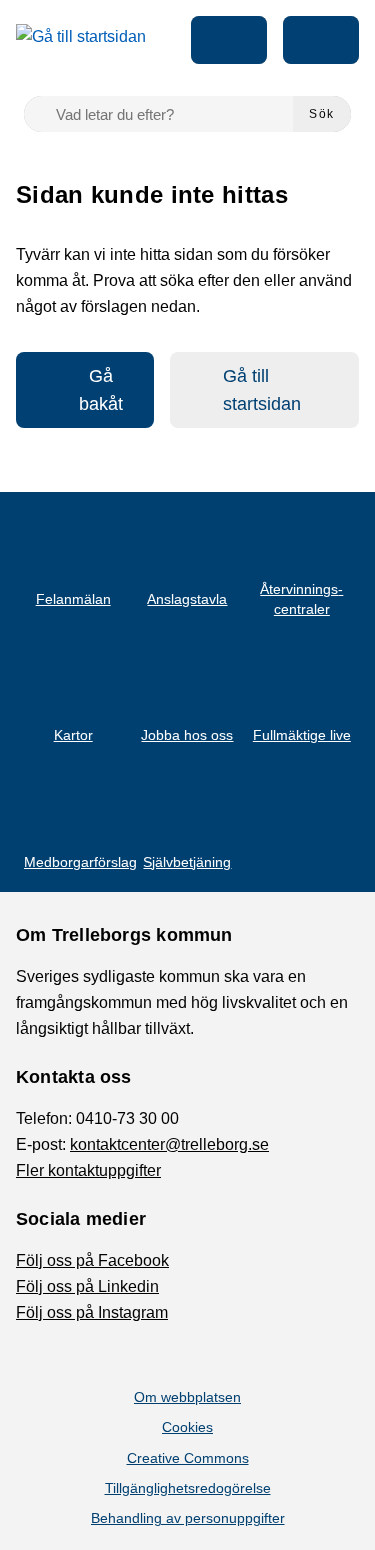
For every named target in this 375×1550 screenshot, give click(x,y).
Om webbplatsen (187, 1397)
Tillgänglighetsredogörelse (188, 1488)
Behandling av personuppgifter (188, 1518)
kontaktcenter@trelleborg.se (169, 1144)
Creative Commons (188, 1458)
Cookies (187, 1427)
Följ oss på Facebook (92, 1260)
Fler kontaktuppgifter (88, 1170)
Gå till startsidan (262, 390)
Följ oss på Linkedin (87, 1286)
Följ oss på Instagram (92, 1312)
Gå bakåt (101, 390)
